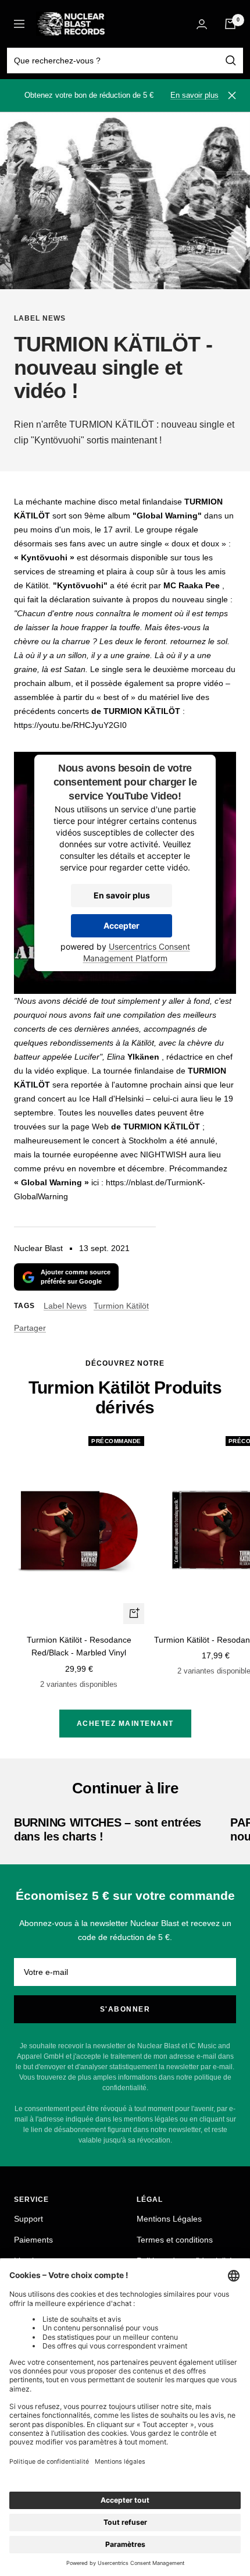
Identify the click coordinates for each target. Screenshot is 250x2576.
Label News (40, 318)
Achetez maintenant (125, 1724)
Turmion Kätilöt (121, 1306)
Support (28, 2219)
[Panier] (230, 24)
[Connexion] (202, 24)
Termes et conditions (175, 2240)
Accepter (122, 925)
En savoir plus (194, 95)
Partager (30, 1328)
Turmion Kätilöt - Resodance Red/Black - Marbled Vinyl (79, 1646)
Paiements (33, 2240)
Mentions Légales (169, 2219)
